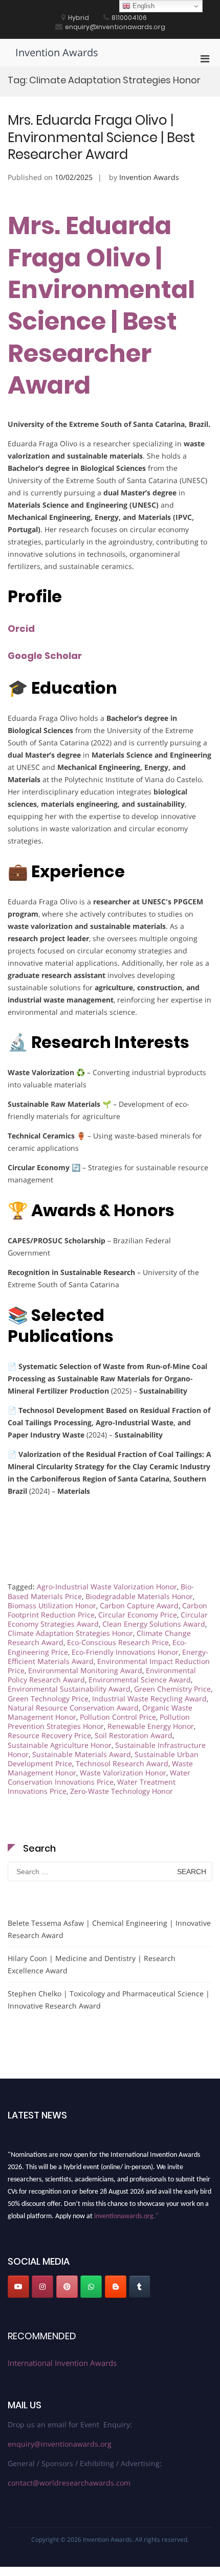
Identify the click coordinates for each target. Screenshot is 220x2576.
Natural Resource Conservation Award (73, 1708)
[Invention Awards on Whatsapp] (91, 2287)
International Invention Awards (62, 2363)
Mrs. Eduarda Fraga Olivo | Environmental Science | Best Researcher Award (101, 138)
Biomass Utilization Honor (52, 1605)
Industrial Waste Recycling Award (149, 1699)
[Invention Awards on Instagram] (42, 2287)
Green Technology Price (48, 1699)
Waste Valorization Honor (123, 1773)
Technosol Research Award (122, 1763)
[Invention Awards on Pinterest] (67, 2287)
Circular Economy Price (138, 1615)
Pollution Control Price (118, 1717)
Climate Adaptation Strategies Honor (70, 1633)
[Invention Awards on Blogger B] (116, 2287)
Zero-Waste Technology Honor (122, 1791)
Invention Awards (57, 52)
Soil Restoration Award (134, 1735)
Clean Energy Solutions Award (154, 1624)
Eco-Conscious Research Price (118, 1642)
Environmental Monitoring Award (85, 1670)
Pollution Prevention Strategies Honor (99, 1722)
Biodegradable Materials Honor (139, 1596)
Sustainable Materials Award (82, 1754)
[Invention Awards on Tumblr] (140, 2287)
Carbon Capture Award (139, 1605)
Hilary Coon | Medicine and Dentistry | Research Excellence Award (92, 1964)
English (142, 6)
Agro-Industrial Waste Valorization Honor (107, 1587)
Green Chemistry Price (172, 1689)
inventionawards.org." (126, 2213)
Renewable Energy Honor (151, 1726)
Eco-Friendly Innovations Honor (125, 1652)
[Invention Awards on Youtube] (18, 2287)
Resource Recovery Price (49, 1735)
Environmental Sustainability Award (69, 1689)
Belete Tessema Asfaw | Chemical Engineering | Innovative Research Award (109, 1929)
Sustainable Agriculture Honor (60, 1745)
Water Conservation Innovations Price (99, 1777)
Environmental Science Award (140, 1680)
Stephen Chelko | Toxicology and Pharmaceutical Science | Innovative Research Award (109, 2000)
